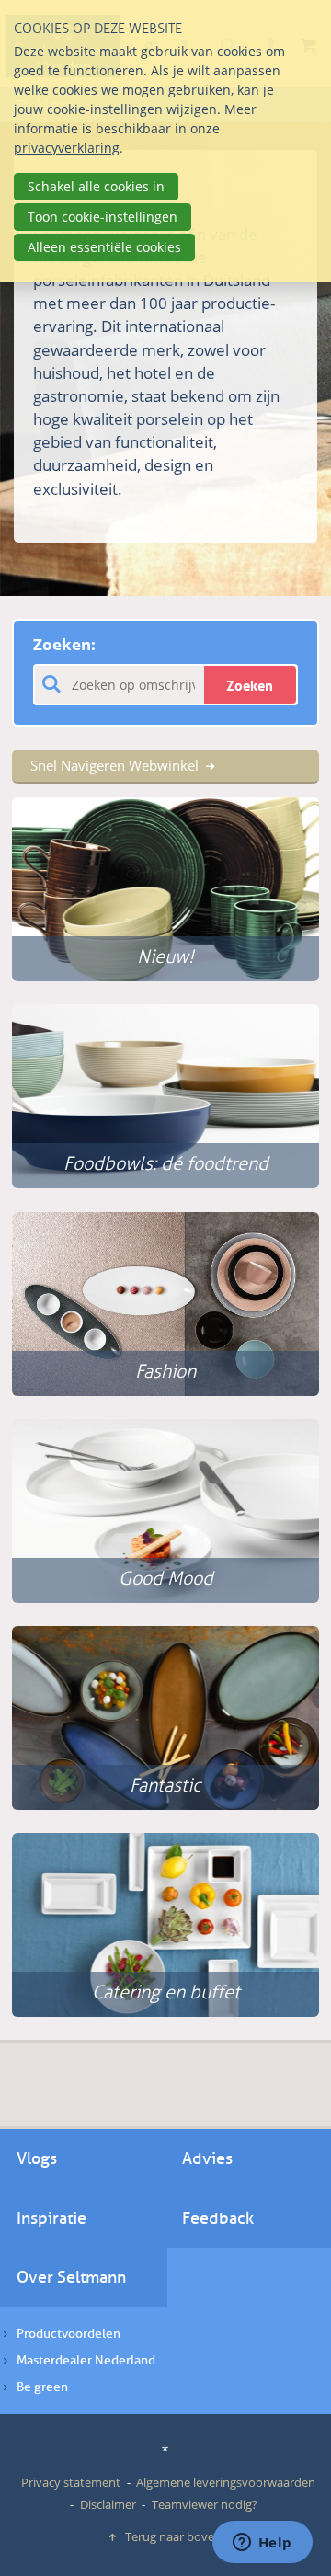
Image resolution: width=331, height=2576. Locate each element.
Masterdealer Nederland (86, 2360)
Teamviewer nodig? (205, 2504)
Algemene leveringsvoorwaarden (226, 2482)
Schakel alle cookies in (96, 186)
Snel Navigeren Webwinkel (114, 765)
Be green (42, 2387)
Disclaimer (108, 2504)
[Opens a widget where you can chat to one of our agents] (262, 2544)
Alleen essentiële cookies (104, 247)
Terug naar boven (173, 2536)
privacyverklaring (67, 148)
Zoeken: (64, 644)
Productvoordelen (68, 2334)
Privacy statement (71, 2482)
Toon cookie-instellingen (103, 217)
